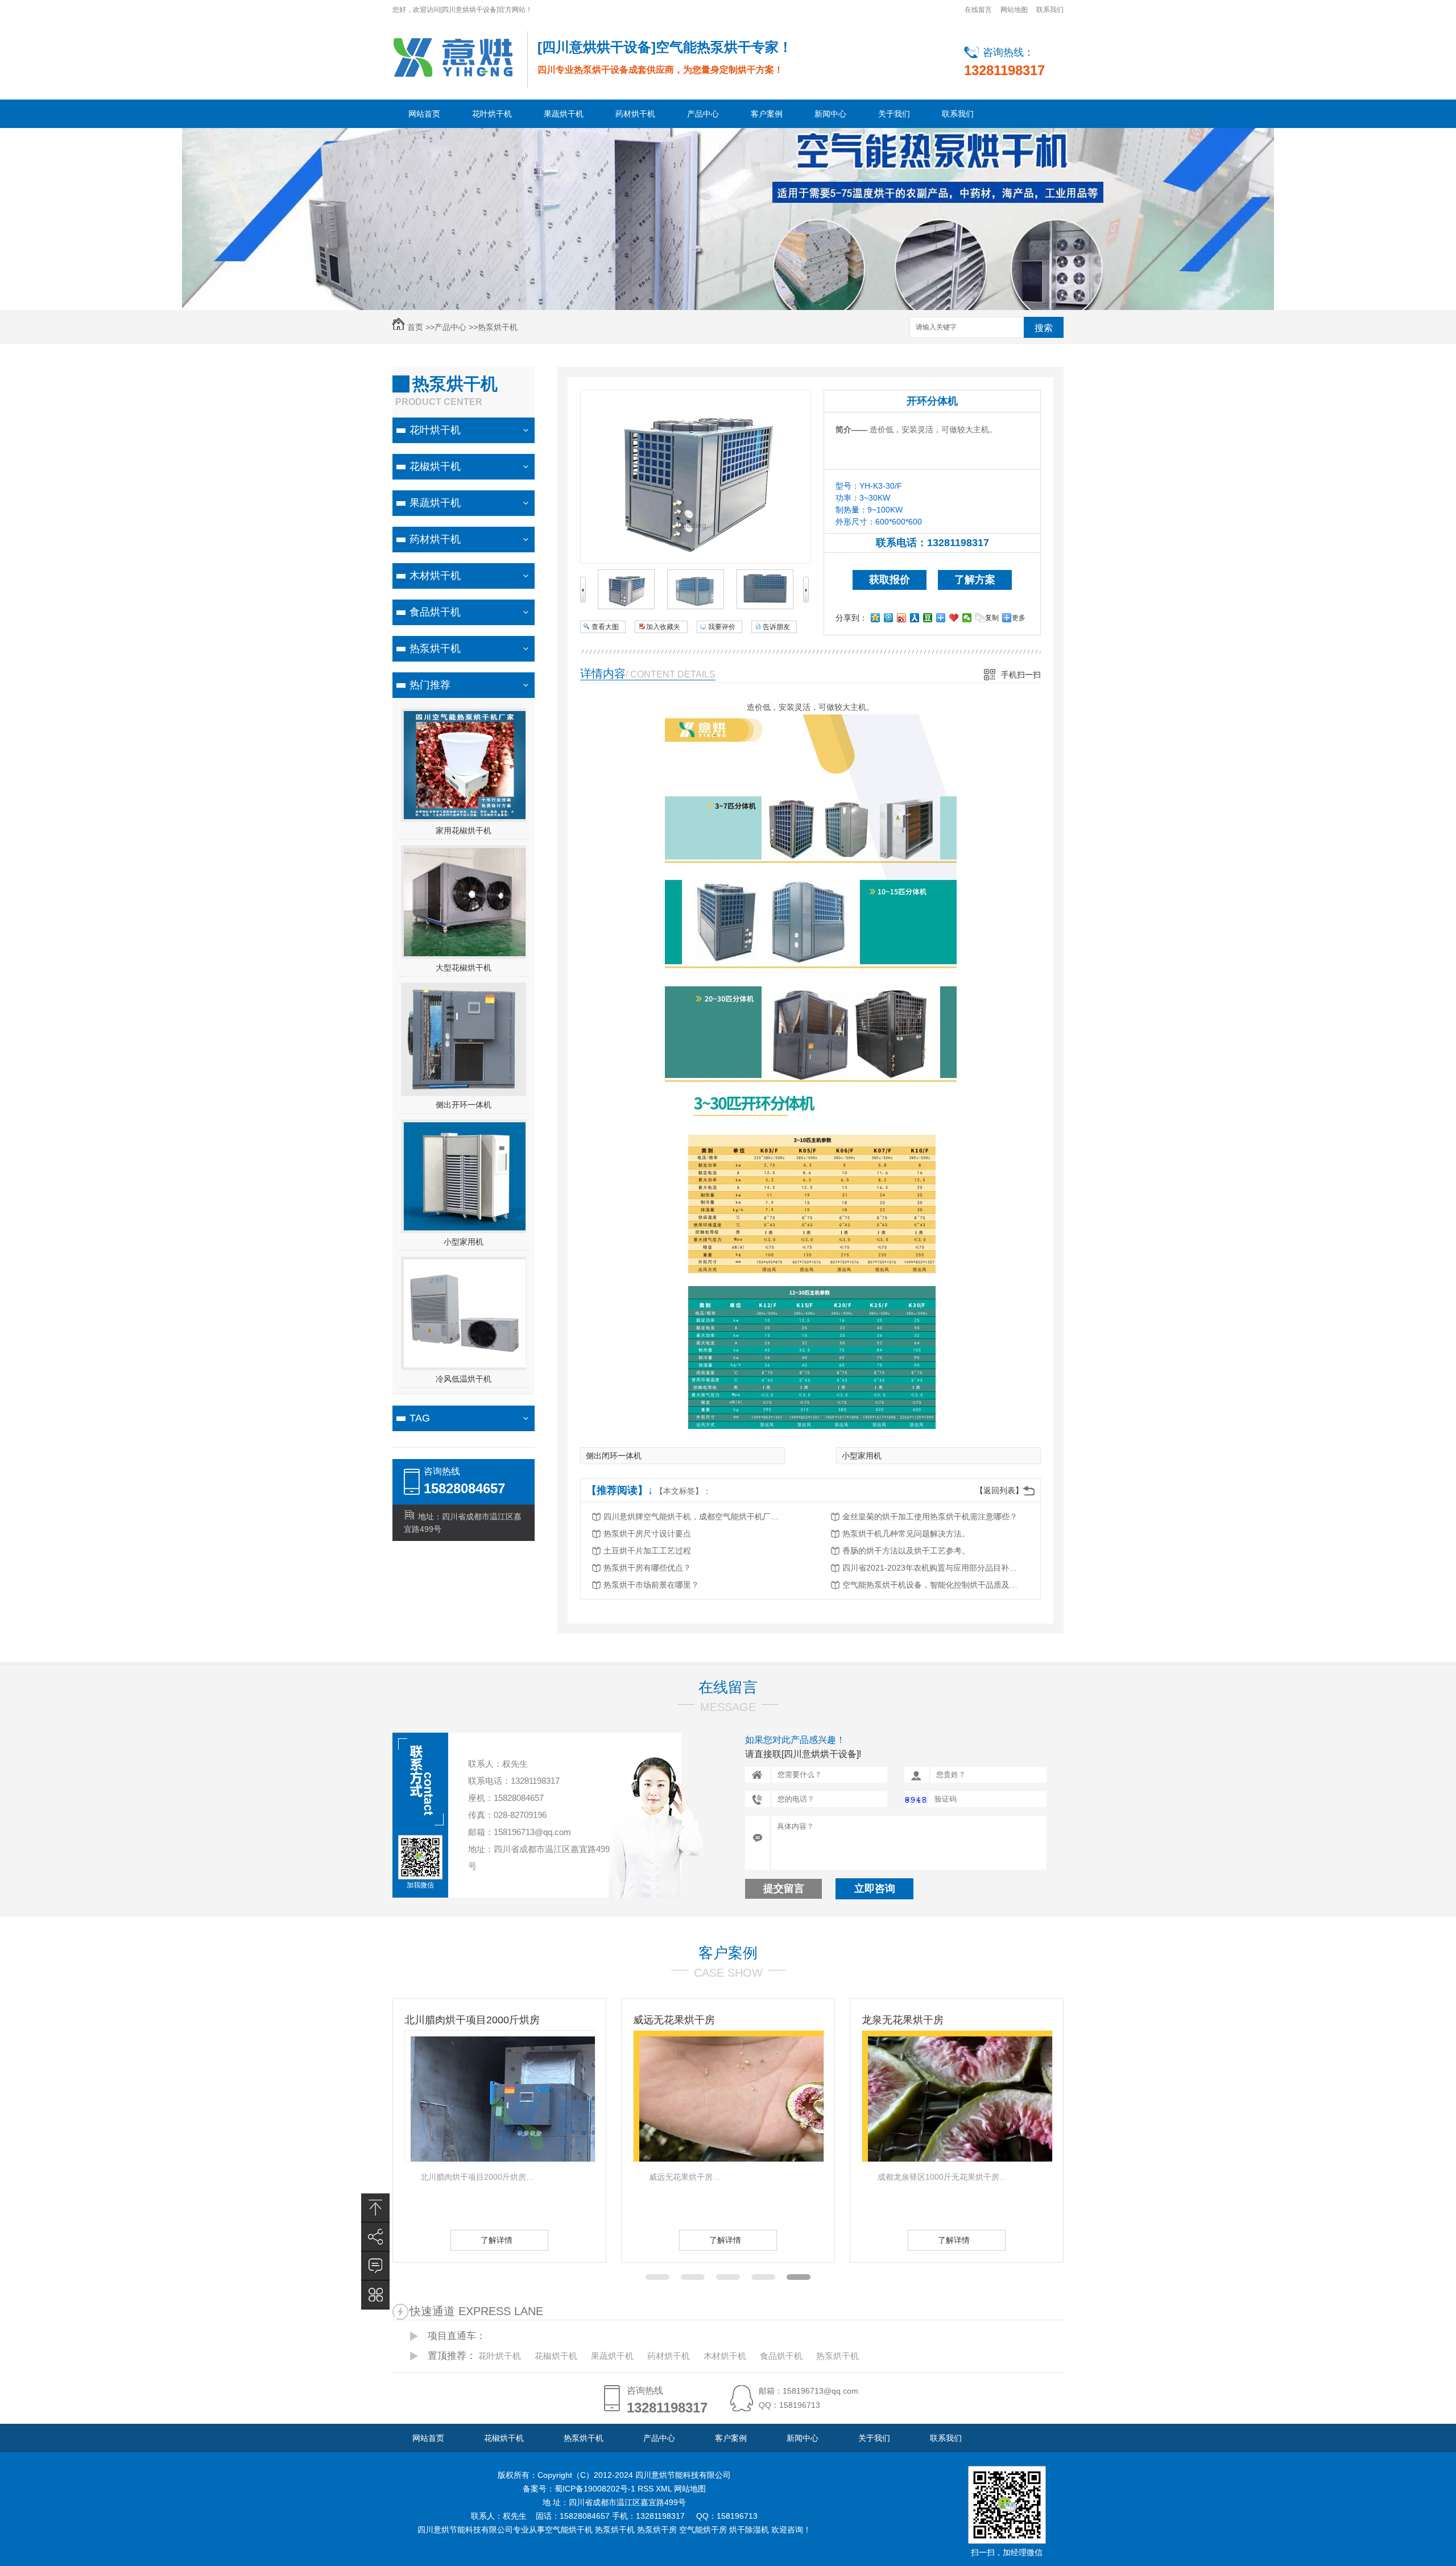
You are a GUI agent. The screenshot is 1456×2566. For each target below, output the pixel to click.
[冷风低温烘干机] (465, 1365)
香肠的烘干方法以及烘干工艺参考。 (906, 1551)
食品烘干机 (435, 612)
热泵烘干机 (498, 327)
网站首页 (424, 114)
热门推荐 (430, 685)
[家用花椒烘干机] (465, 816)
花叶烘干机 (492, 114)
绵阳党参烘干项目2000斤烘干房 (934, 2020)
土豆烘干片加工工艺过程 (647, 1551)
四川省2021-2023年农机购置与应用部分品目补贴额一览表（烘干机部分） (933, 1568)
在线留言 (978, 10)
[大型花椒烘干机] (465, 953)
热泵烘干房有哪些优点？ (647, 1568)
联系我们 (1050, 10)
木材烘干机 (435, 576)
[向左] (583, 600)
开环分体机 (932, 401)
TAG (420, 1418)
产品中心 (703, 114)
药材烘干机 (635, 114)
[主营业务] (375, 2295)
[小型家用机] (465, 1228)
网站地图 (1014, 10)
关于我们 (894, 114)
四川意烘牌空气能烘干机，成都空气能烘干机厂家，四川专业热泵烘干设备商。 (694, 1517)
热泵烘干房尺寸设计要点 (647, 1534)
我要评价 (722, 627)
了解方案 (975, 580)
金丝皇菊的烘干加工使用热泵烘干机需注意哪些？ (930, 1517)
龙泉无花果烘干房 (674, 2020)
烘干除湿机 (749, 2530)
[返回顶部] (375, 2208)
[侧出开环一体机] (465, 1090)
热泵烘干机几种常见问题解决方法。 (906, 1534)
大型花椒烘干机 (464, 968)
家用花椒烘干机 (464, 830)
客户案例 (767, 114)
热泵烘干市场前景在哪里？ (651, 1585)
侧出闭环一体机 (614, 1456)
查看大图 (605, 627)
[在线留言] (375, 2266)
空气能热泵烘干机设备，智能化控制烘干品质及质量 (933, 1585)
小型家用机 (464, 1242)
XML (665, 2489)
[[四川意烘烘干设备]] (453, 57)
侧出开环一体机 (464, 1105)
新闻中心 (830, 114)
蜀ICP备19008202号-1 (596, 2489)
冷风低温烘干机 (464, 1379)
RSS (647, 2489)
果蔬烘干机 (564, 114)
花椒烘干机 (435, 466)
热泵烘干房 (657, 2530)
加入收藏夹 (663, 627)
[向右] (806, 600)
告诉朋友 (776, 627)
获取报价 (890, 580)
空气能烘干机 (569, 2530)
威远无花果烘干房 (445, 2020)
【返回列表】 (999, 1490)
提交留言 (784, 1889)
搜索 (1044, 328)
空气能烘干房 (703, 2530)
